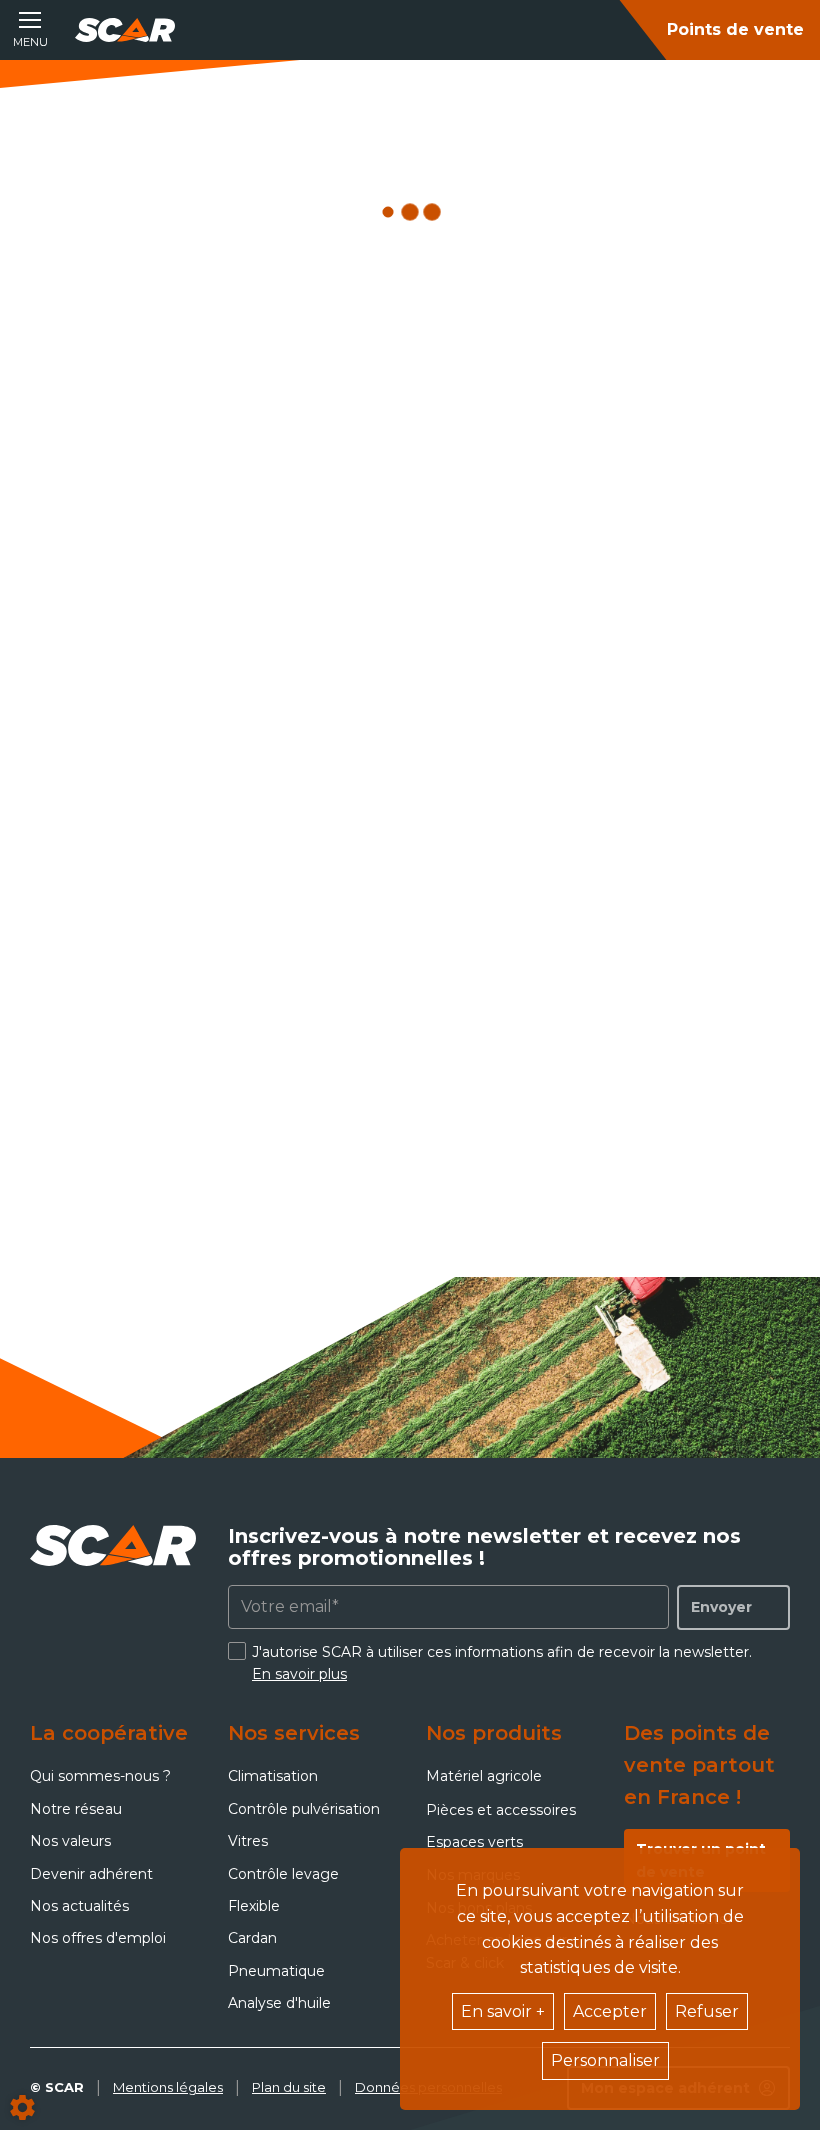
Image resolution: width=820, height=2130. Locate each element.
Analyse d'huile (279, 2003)
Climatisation (273, 1776)
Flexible (254, 1906)
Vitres (248, 1841)
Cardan (252, 1938)
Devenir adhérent (91, 1874)
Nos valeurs (70, 1841)
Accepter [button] (610, 2011)
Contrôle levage (283, 1874)
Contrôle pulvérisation (304, 1809)
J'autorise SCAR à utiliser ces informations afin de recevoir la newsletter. (502, 1663)
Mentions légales (168, 2087)
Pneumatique (276, 1971)
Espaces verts (474, 1842)
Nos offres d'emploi (98, 1938)
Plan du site (289, 2087)
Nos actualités (79, 1906)
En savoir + (503, 2011)
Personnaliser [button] (605, 2060)
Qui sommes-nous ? (100, 1776)
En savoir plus (299, 1674)
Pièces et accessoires (501, 1810)
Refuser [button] (707, 2011)
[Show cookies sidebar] (22, 2107)
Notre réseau (76, 1809)
